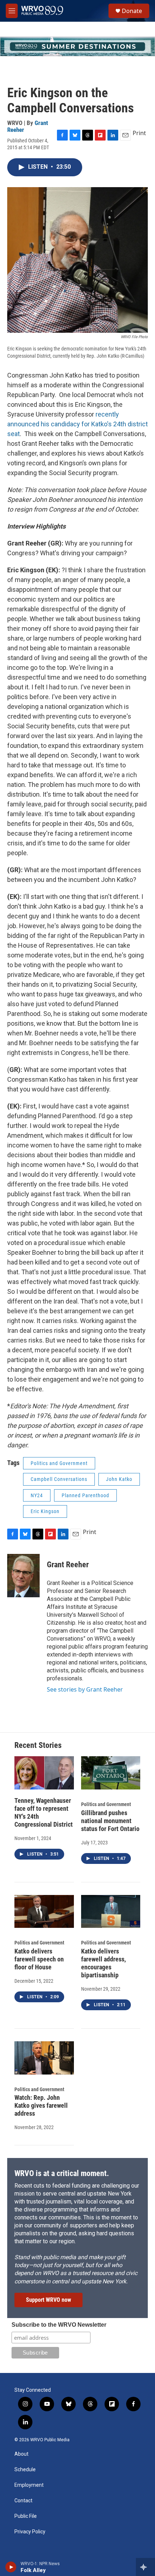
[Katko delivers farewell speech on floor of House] (44, 1912)
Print (139, 133)
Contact (23, 2501)
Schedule (25, 2470)
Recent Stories (38, 1745)
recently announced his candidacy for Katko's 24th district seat (77, 424)
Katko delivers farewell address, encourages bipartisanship (103, 1963)
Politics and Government (59, 1463)
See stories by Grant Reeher (85, 1689)
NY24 (37, 1495)
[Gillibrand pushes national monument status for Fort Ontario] (111, 1773)
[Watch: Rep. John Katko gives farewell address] (44, 2058)
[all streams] (145, 2567)
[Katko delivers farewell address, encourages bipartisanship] (111, 1912)
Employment (29, 2485)
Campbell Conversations (59, 1479)
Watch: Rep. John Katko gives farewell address (41, 2105)
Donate (132, 11)
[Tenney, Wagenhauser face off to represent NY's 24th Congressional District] (44, 1773)
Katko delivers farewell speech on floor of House (39, 1959)
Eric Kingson (45, 1511)
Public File (26, 2516)
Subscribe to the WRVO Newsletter (59, 2325)
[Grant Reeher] (23, 1576)
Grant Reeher (68, 1565)
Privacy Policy (30, 2532)
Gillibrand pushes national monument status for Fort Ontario (110, 1821)
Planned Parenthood (85, 1495)
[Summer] (77, 46)
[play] (11, 2567)
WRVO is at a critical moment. (62, 2173)
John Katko (119, 1479)
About (21, 2454)
